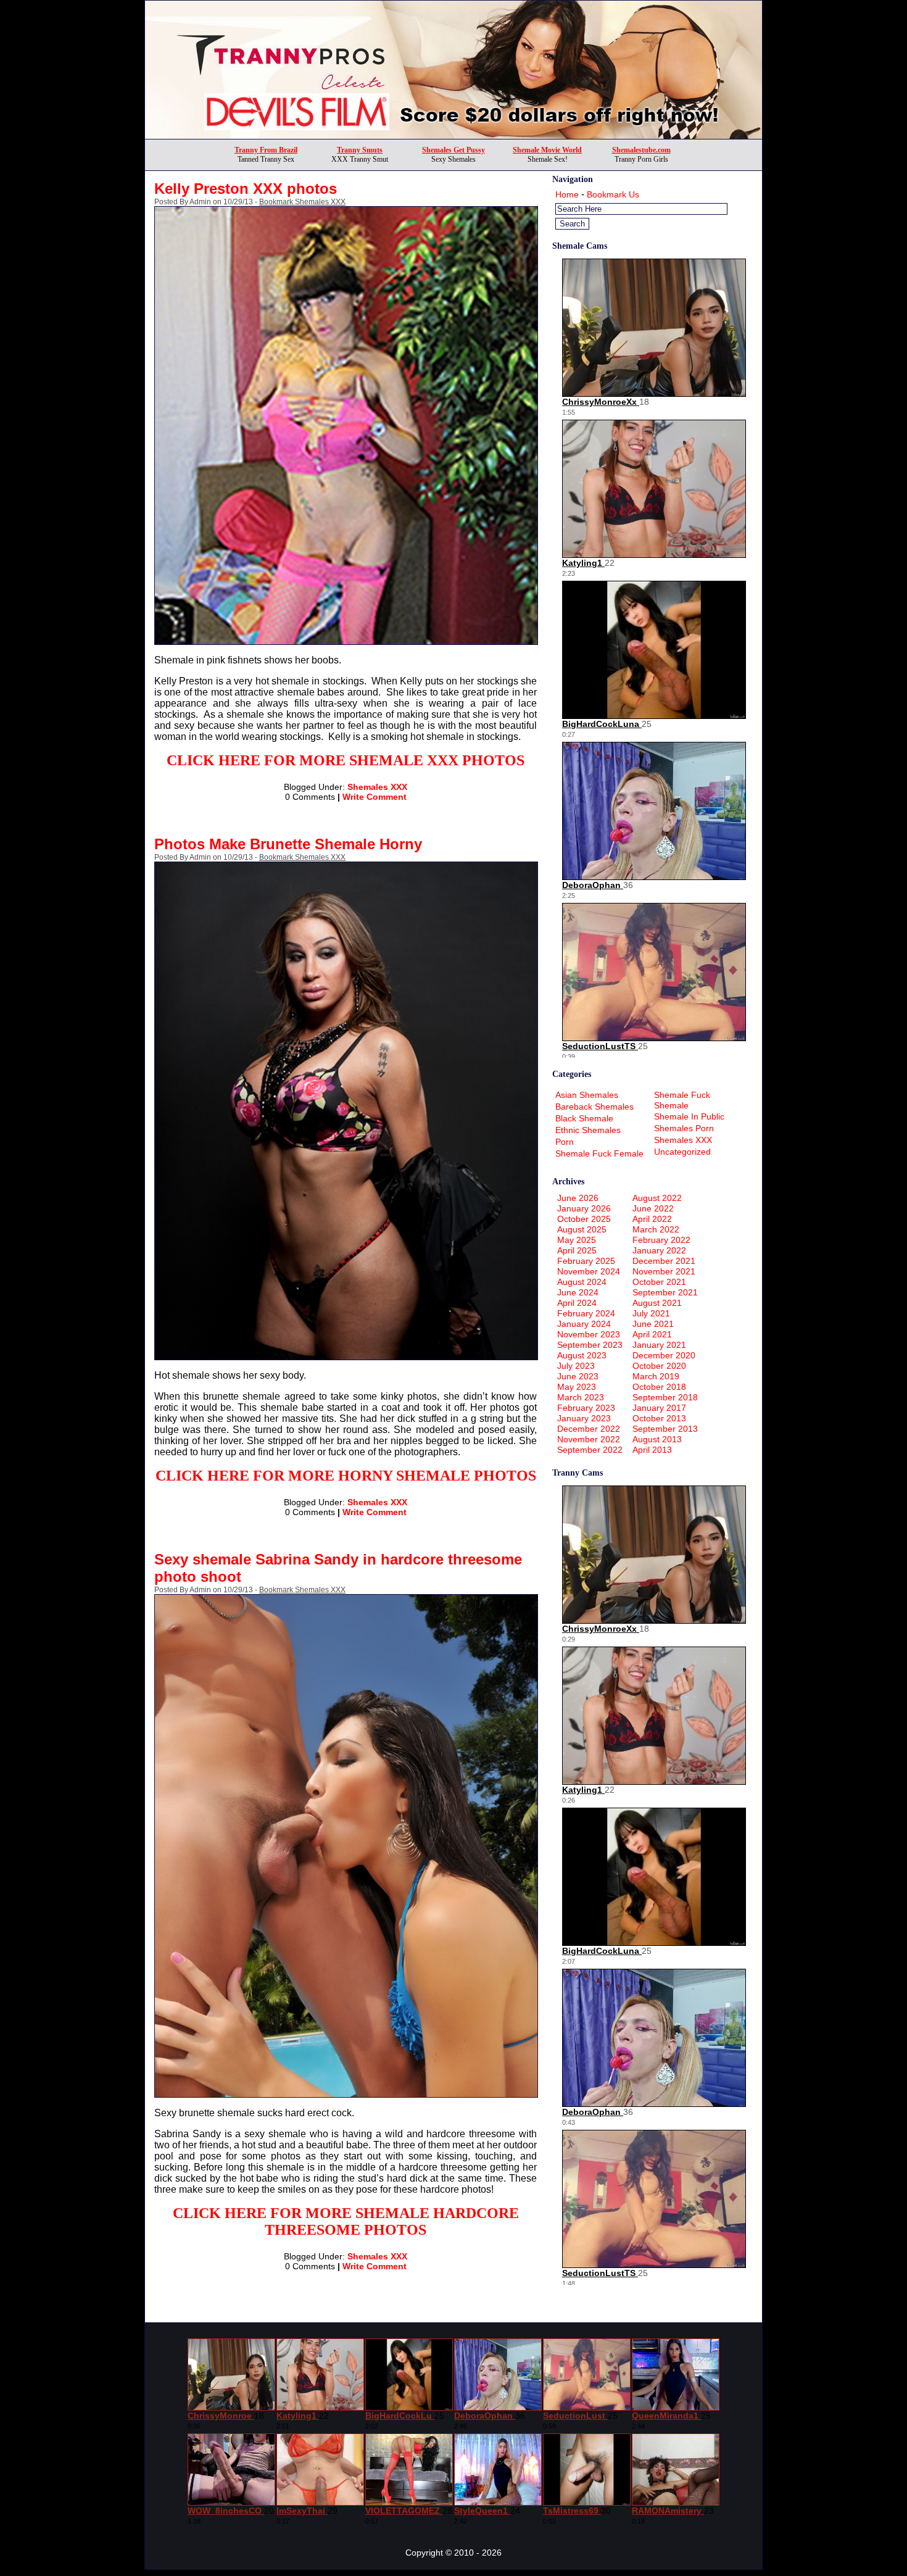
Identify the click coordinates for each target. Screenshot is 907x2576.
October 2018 (659, 1387)
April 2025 (577, 1250)
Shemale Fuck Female (599, 1153)
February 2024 (586, 1313)
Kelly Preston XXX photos (246, 189)
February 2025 (586, 1261)
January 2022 (659, 1250)
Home (567, 194)
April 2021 (652, 1334)
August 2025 (582, 1229)
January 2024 (584, 1324)
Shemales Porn (684, 1128)
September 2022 (590, 1450)
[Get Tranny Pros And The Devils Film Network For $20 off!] (453, 135)
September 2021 (665, 1292)
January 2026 (584, 1208)
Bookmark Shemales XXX (302, 202)
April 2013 (652, 1450)
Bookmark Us (613, 194)
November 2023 (589, 1334)
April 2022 (652, 1219)
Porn (565, 1142)
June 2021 (653, 1324)
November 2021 (664, 1271)
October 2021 (659, 1282)
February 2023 (586, 1408)
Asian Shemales (587, 1095)
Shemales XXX (377, 787)
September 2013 (665, 1429)
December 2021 (664, 1261)
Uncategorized (682, 1152)
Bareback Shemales (594, 1107)
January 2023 (584, 1418)
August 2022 (657, 1198)
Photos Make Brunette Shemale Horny (288, 844)
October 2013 (659, 1418)
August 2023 (582, 1355)
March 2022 (656, 1229)
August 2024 (582, 1282)
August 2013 (657, 1439)
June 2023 (578, 1376)
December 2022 (589, 1429)
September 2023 (590, 1345)
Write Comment (375, 797)
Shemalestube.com (641, 150)
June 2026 (578, 1198)
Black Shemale (584, 1118)
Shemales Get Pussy (453, 150)
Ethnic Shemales (588, 1130)
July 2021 (651, 1313)
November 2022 (589, 1439)
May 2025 (577, 1240)
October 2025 (584, 1219)
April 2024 (577, 1303)
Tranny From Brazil (266, 150)
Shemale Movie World (547, 150)
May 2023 (577, 1387)
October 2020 (659, 1366)
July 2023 (576, 1366)
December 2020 (664, 1355)
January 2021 (659, 1345)
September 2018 (665, 1397)
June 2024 (578, 1292)
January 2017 (659, 1408)
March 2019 (656, 1376)
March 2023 (581, 1397)
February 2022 (661, 1240)
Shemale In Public (689, 1116)
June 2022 (653, 1208)
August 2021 (657, 1303)
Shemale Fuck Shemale (682, 1100)
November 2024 (589, 1271)
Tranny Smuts (360, 150)
